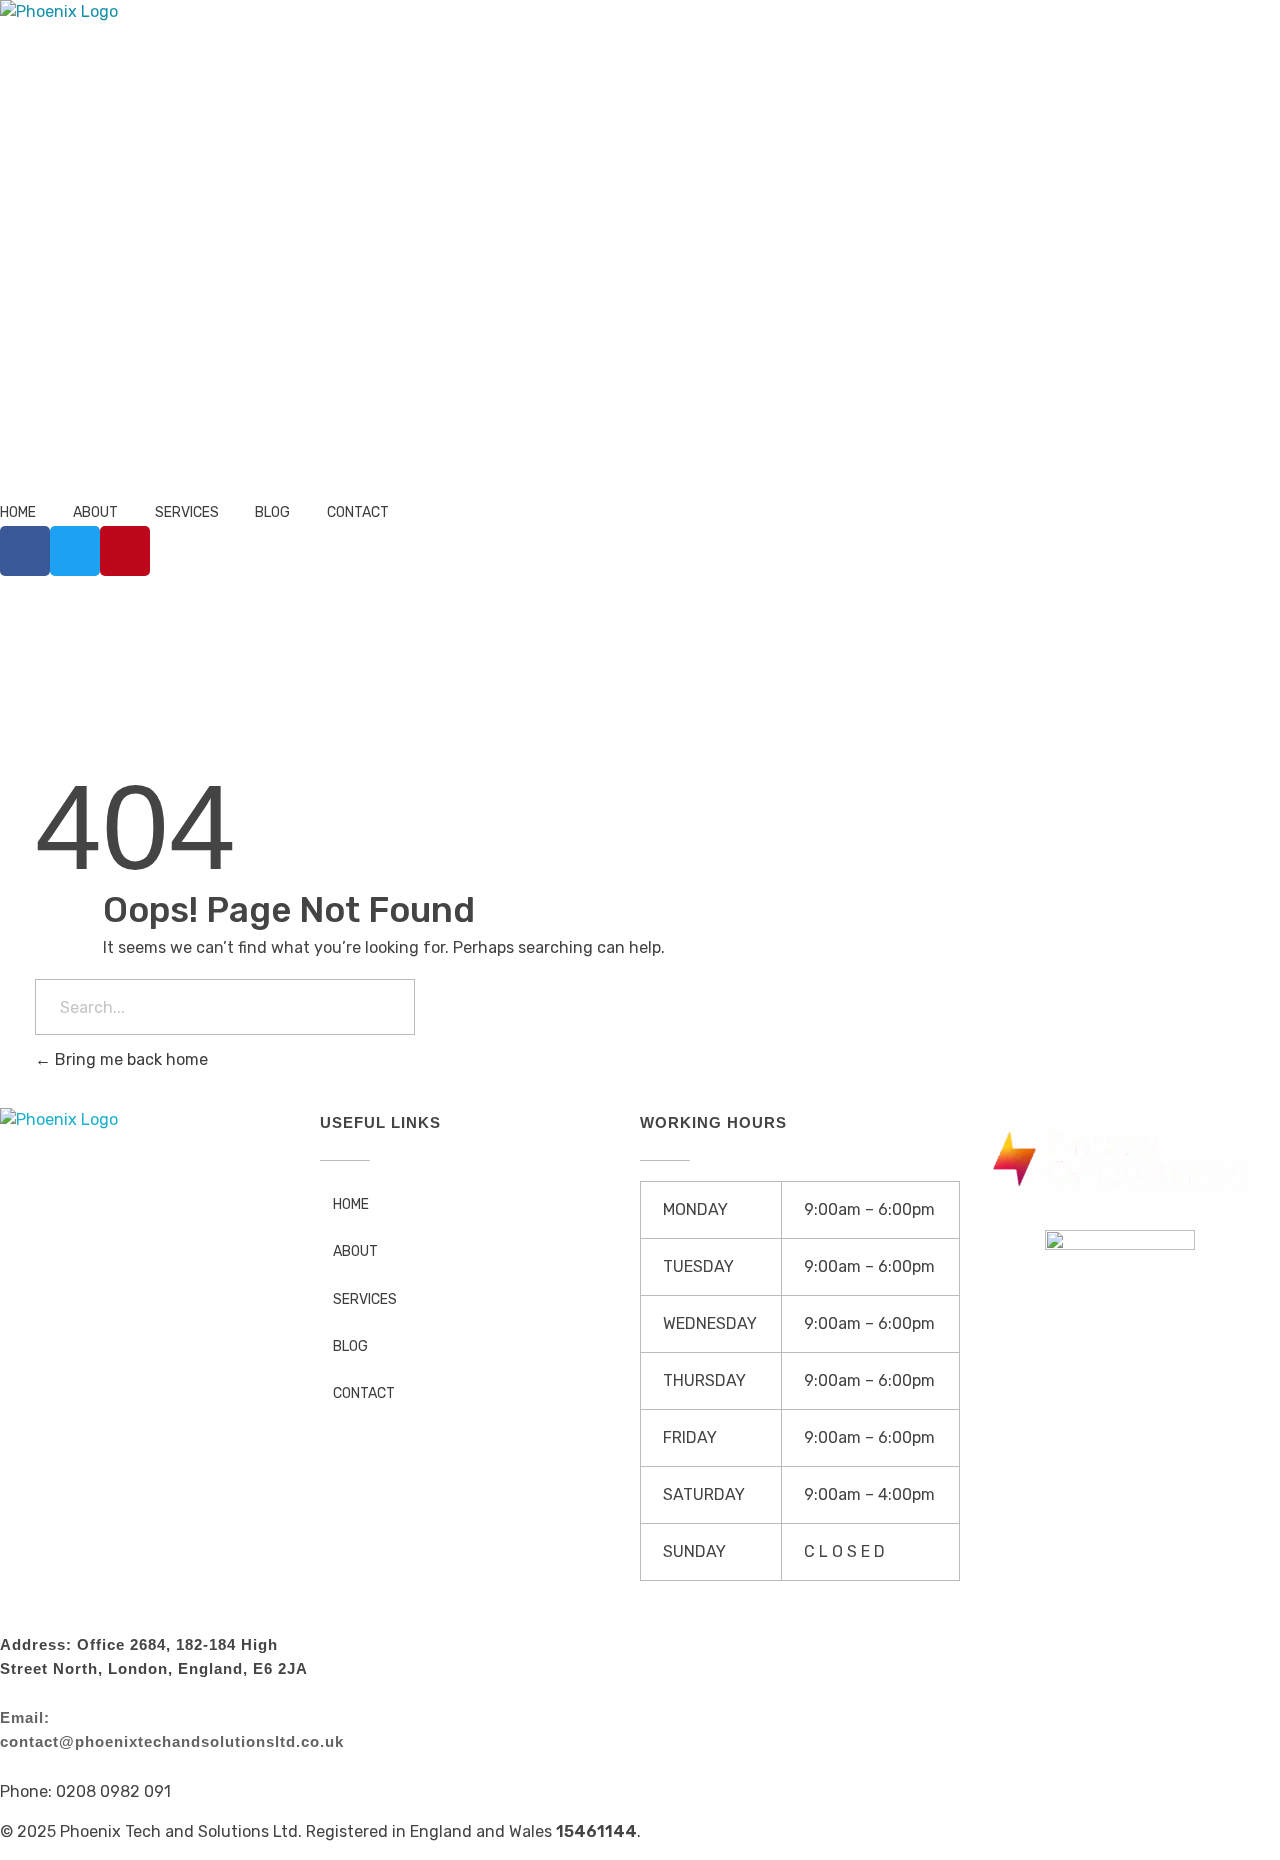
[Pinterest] (125, 551)
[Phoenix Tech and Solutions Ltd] (251, 251)
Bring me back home (129, 1059)
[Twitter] (75, 551)
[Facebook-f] (25, 551)
